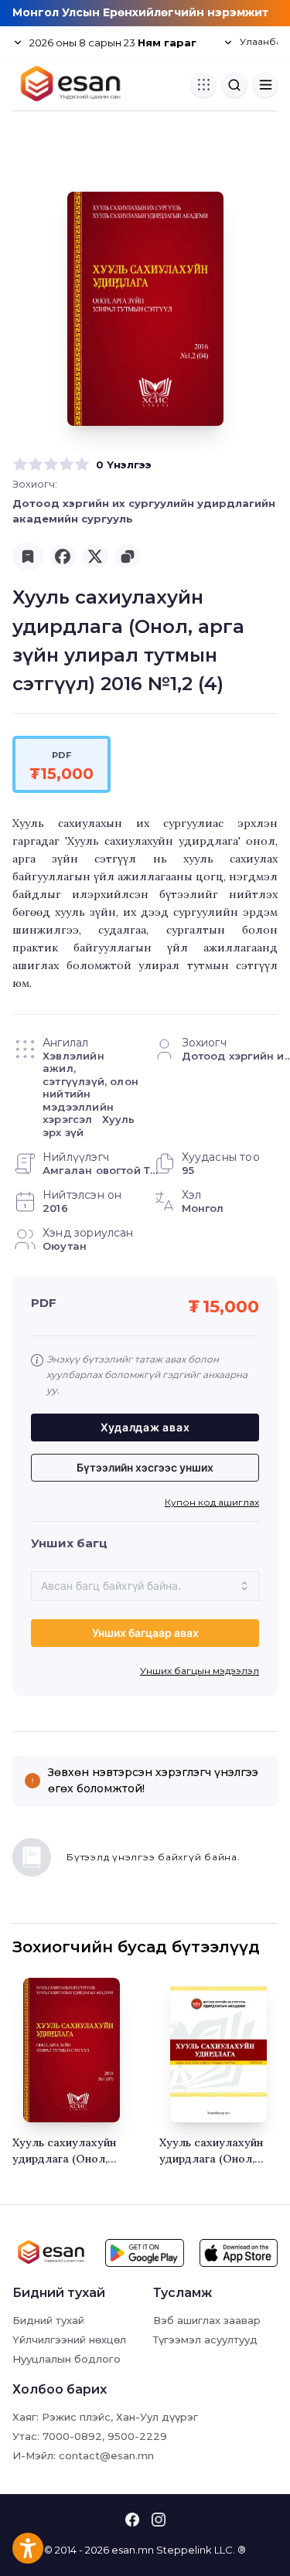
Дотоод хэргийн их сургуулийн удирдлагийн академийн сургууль (144, 511)
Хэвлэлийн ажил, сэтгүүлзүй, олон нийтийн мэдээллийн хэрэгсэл (90, 1088)
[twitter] (95, 556)
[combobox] (145, 1586)
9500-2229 (137, 2436)
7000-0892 (72, 2436)
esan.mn (133, 2550)
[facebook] (63, 556)
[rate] (20, 464)
